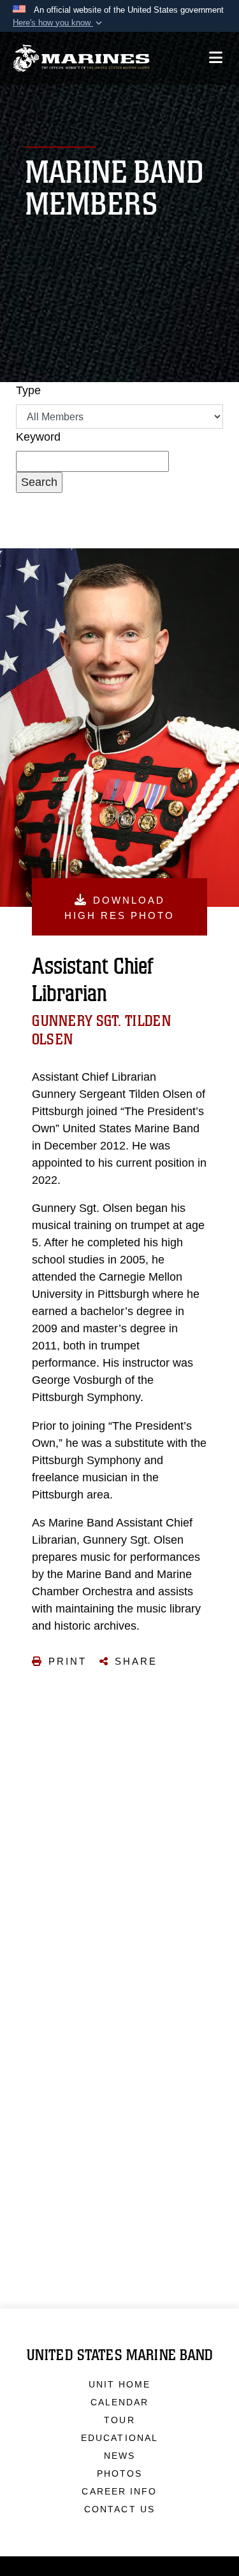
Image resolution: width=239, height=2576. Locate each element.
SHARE (136, 1661)
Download (119, 908)
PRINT (68, 1661)
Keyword (38, 437)
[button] (59, 23)
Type (28, 390)
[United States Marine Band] (81, 58)
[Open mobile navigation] (216, 58)
